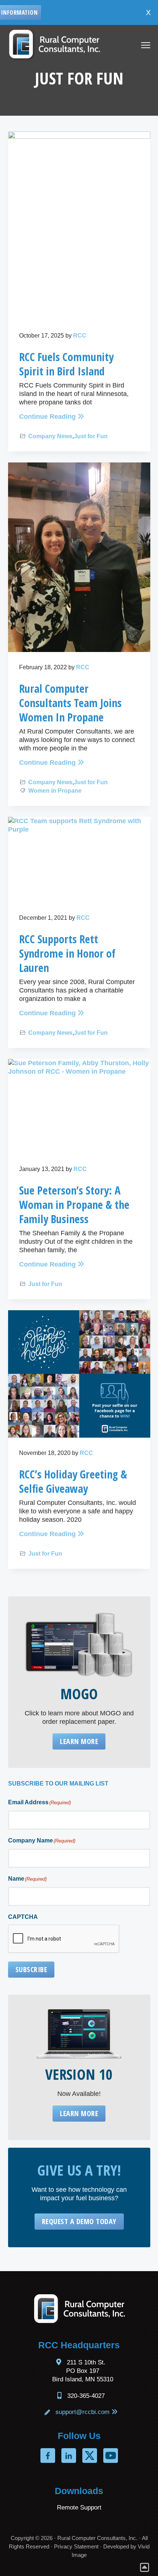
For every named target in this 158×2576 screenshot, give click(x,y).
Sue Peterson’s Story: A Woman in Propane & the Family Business (74, 1205)
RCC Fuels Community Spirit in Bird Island (66, 364)
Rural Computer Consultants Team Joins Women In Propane (70, 703)
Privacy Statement (76, 2546)
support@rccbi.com (82, 2412)
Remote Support (79, 2507)
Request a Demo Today (79, 2221)
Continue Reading (47, 417)
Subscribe (31, 1969)
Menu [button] (138, 46)
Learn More (79, 1741)
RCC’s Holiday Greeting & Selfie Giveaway (73, 1481)
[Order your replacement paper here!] (79, 1644)
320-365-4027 (86, 2396)
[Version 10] (79, 2034)
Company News (50, 436)
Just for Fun (91, 436)
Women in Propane (55, 791)
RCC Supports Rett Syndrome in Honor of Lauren (67, 953)
